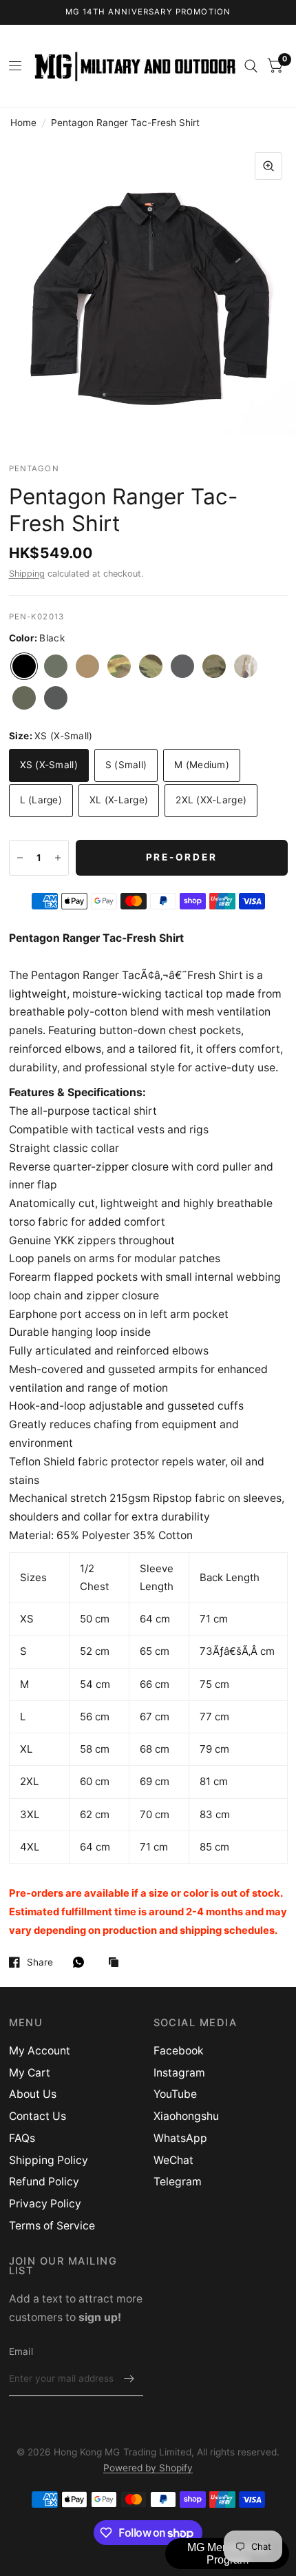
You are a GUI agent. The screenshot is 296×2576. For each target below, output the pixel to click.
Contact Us (38, 2116)
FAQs (22, 2138)
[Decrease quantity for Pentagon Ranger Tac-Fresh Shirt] (20, 858)
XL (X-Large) (119, 800)
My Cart (30, 2073)
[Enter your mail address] (129, 2378)
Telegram (178, 2182)
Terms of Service (52, 2226)
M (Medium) (202, 765)
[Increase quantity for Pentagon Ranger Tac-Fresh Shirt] (58, 858)
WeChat (173, 2160)
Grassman (119, 666)
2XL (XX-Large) (211, 800)
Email (21, 2351)
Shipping (27, 574)
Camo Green (56, 666)
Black (24, 666)
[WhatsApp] (82, 1962)
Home (23, 123)
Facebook (179, 2051)
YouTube (175, 2094)
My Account (40, 2051)
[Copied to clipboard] (117, 1963)
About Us (33, 2094)
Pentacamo (246, 666)
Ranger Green (24, 698)
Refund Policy (44, 2182)
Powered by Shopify (148, 2468)
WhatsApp (180, 2138)
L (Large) (41, 800)
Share (40, 1962)
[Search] (251, 66)
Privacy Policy (45, 2204)
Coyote (87, 666)
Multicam (214, 666)
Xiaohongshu (186, 2116)
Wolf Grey (56, 698)
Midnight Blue (182, 666)
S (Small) (126, 765)
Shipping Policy (49, 2160)
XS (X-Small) (49, 765)
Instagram (179, 2073)
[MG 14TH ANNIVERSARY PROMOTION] (148, 12)
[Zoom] (268, 166)
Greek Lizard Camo (151, 666)
